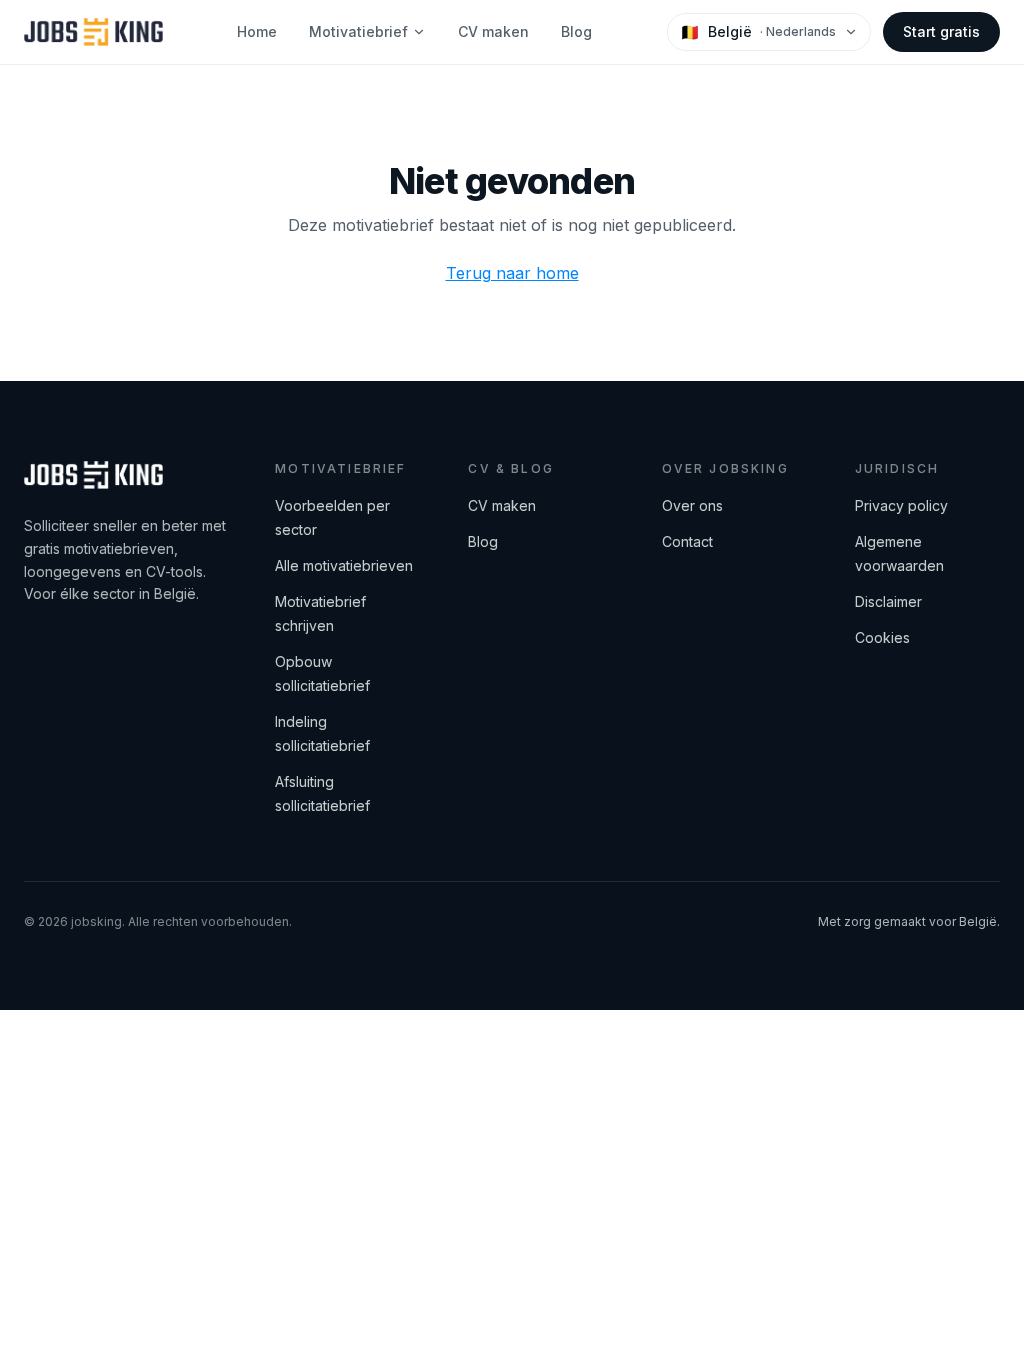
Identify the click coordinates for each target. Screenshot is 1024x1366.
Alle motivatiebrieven (344, 565)
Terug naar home (512, 273)
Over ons (692, 505)
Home (257, 31)
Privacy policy (901, 505)
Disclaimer (888, 601)
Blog (576, 31)
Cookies (882, 637)
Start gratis (941, 31)
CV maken (493, 31)
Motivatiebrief (358, 31)
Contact (687, 541)
